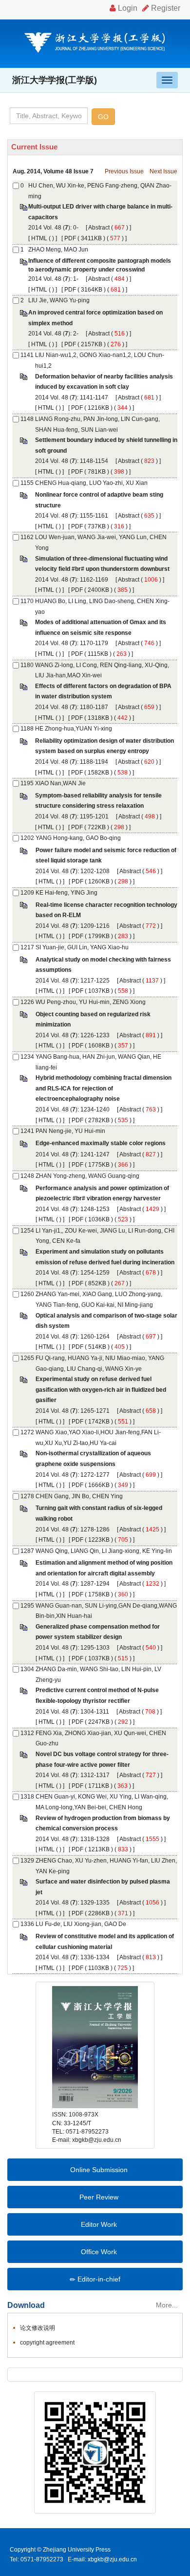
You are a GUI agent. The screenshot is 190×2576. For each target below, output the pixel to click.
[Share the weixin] (80, 2374)
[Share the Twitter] (36, 2374)
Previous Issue (124, 171)
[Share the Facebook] (21, 2374)
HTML (39, 238)
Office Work (98, 2252)
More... (167, 2305)
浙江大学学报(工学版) (55, 80)
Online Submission (98, 2170)
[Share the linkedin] (50, 2374)
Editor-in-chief (98, 2279)
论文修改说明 (38, 2328)
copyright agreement (47, 2343)
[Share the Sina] (65, 2374)
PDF (70, 238)
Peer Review (98, 2197)
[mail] (94, 2374)
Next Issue (163, 171)
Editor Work (98, 2224)
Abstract (99, 228)
